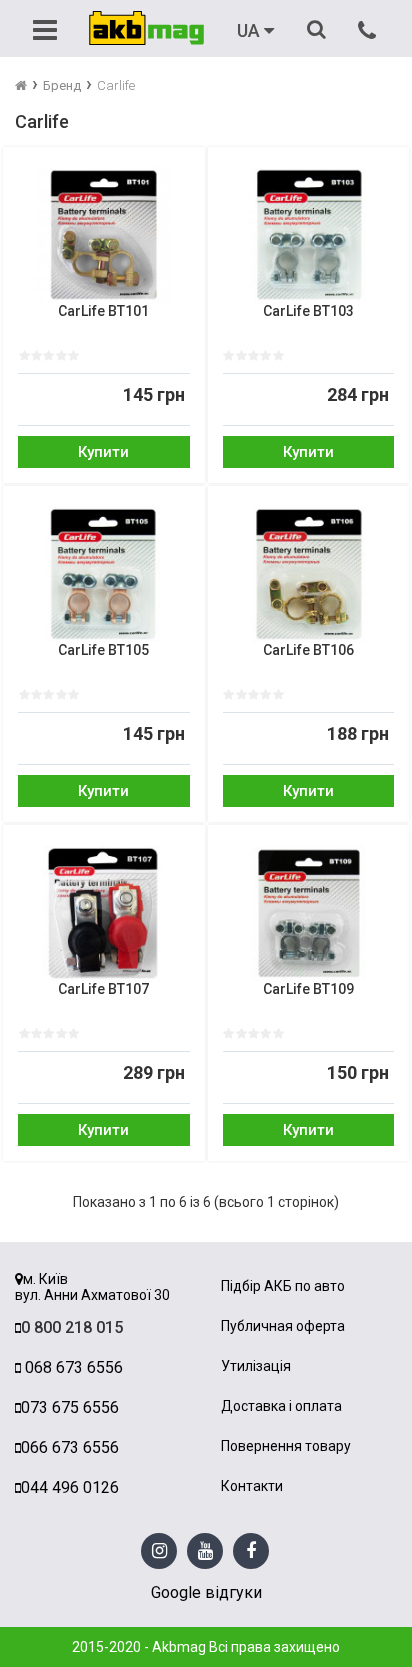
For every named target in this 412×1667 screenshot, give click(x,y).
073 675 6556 (70, 1407)
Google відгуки (206, 1592)
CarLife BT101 (103, 311)
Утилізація (256, 1366)
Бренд (62, 85)
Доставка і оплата (281, 1406)
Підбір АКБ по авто (283, 1286)
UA (250, 31)
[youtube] (205, 1551)
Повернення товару (286, 1446)
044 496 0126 (70, 1487)
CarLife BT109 (308, 989)
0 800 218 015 (72, 1327)
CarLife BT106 (308, 650)
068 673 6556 (72, 1367)
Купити (103, 452)
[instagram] (159, 1551)
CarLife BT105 (103, 650)
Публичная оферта (283, 1326)
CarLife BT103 (308, 311)
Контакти (252, 1486)
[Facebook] (251, 1551)
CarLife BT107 (103, 989)
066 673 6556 (70, 1447)
